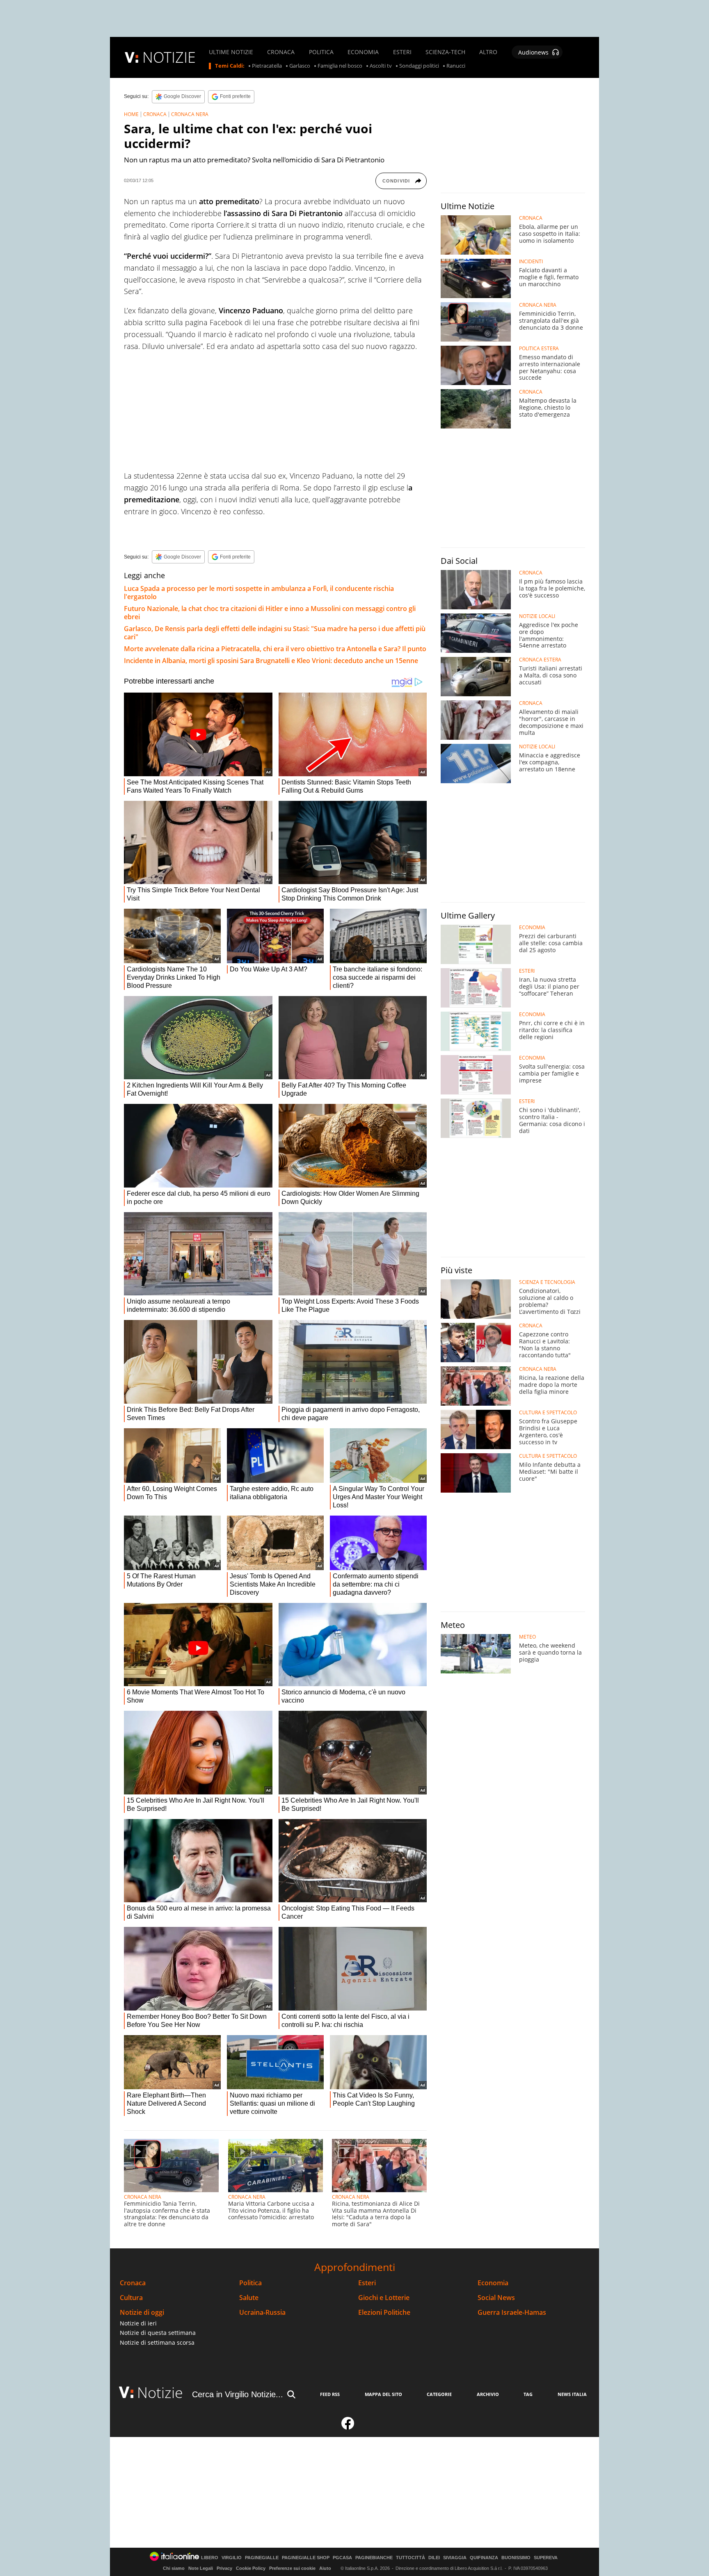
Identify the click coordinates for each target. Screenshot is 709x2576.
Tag (528, 2394)
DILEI (434, 2558)
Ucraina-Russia (262, 2313)
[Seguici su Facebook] (348, 2427)
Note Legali (201, 2568)
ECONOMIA (363, 52)
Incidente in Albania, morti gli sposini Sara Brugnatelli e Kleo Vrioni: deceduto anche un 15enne (271, 661)
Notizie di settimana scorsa (157, 2342)
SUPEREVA (546, 2558)
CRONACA (281, 52)
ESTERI (402, 52)
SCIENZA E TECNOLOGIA (547, 1282)
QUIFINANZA (484, 2558)
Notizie (160, 2392)
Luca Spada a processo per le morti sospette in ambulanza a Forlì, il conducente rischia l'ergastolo (259, 593)
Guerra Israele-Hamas (512, 2313)
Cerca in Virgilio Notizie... (238, 2394)
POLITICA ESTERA (539, 349)
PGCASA (342, 2558)
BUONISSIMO (516, 2558)
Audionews (533, 52)
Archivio (488, 2394)
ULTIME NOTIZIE (231, 52)
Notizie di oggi (142, 2313)
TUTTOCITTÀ (411, 2558)
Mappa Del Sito (383, 2394)
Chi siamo (174, 2568)
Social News (496, 2298)
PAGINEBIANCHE (374, 2558)
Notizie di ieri (138, 2323)
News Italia (572, 2394)
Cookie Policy (251, 2568)
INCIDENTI (531, 262)
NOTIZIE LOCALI (537, 616)
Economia (493, 2283)
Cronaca (133, 2283)
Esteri (367, 2283)
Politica (250, 2283)
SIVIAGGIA (455, 2558)
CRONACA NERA (190, 114)
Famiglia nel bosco (340, 66)
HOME (131, 114)
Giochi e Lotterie (384, 2298)
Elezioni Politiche (384, 2313)
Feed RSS (330, 2394)
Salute (249, 2298)
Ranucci (456, 66)
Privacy (224, 2568)
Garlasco (300, 66)
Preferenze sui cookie (292, 2568)
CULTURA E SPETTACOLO (548, 1413)
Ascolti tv (381, 66)
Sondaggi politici (419, 66)
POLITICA (321, 52)
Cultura (131, 2298)
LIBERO (210, 2558)
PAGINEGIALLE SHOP (306, 2558)
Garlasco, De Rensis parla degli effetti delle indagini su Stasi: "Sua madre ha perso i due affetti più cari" (275, 633)
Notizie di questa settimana (158, 2333)
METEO (527, 1637)
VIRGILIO (232, 2558)
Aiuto (325, 2568)
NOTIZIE (169, 57)
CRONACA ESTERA (540, 660)
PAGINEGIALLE (262, 2558)
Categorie (439, 2394)
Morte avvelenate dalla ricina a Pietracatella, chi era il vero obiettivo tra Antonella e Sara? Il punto (275, 649)
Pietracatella (267, 66)
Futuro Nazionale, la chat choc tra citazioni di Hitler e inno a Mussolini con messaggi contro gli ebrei (270, 613)
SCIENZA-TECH (445, 52)
